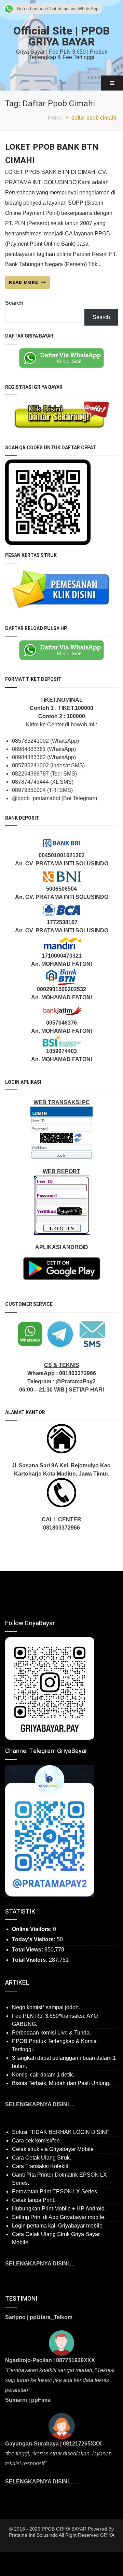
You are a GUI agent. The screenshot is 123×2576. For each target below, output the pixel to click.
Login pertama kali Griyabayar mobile (57, 2226)
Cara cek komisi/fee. (37, 2141)
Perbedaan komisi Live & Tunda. (51, 2033)
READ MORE (24, 282)
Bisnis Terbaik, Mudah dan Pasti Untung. (61, 2083)
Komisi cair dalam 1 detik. (43, 2075)
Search (14, 303)
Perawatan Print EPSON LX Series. (55, 2191)
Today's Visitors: (34, 1939)
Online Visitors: (32, 1929)
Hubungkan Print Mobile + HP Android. (59, 2209)
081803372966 (78, 1373)
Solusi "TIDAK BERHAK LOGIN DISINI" (61, 2132)
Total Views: (28, 1950)
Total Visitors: (30, 1960)
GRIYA (107, 2535)
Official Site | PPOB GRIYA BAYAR (61, 36)
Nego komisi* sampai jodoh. (46, 2007)
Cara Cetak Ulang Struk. (42, 2158)
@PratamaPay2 (76, 1381)
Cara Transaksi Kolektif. (41, 2166)
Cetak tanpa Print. (34, 2200)
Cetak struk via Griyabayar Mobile (53, 2149)
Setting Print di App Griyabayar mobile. (59, 2217)
